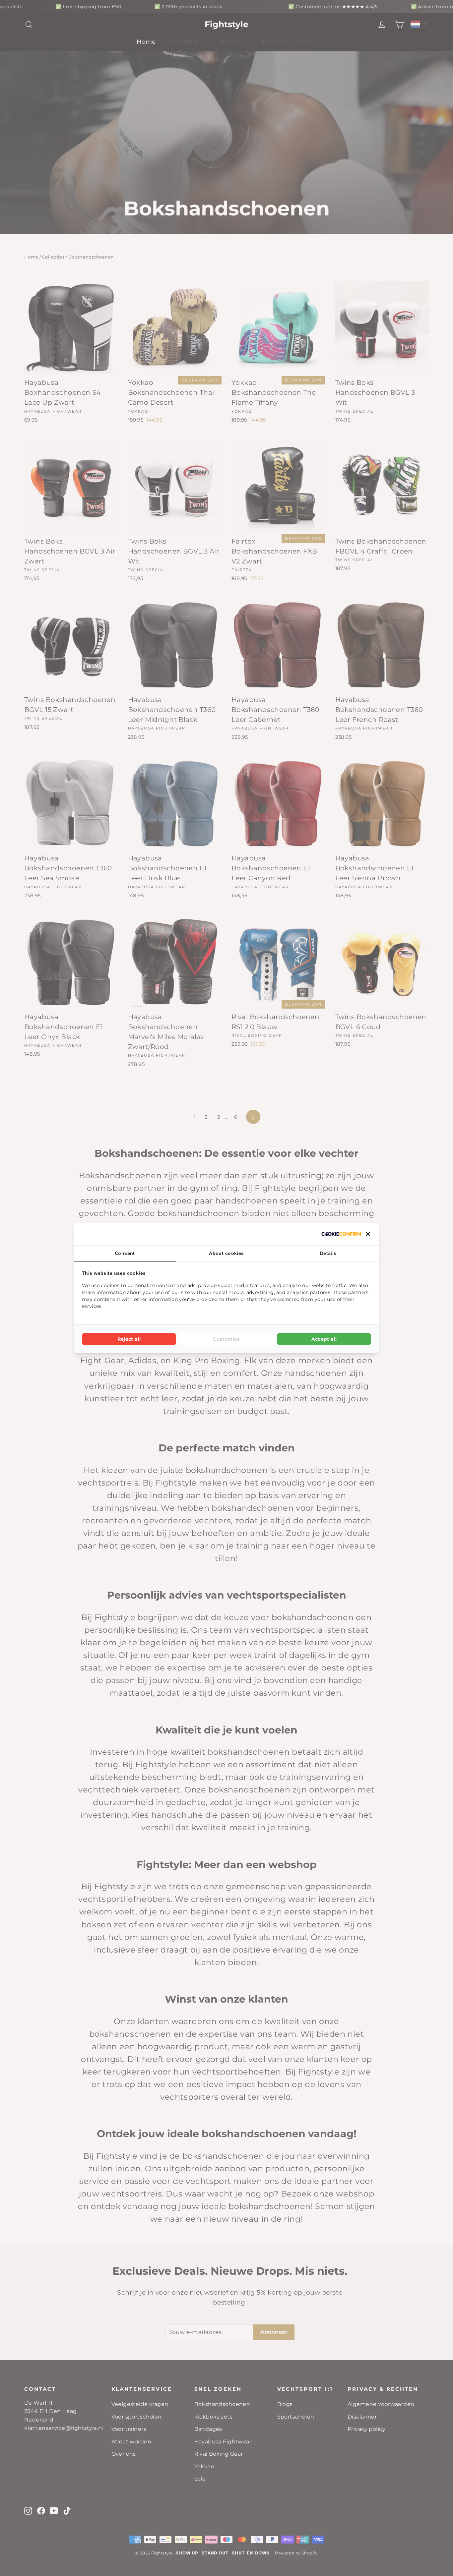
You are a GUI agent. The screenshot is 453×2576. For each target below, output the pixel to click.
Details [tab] (328, 1253)
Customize (226, 1339)
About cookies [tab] (227, 1253)
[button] (368, 1234)
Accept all (324, 1339)
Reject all (129, 1339)
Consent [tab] (125, 1253)
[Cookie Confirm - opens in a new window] (341, 1234)
